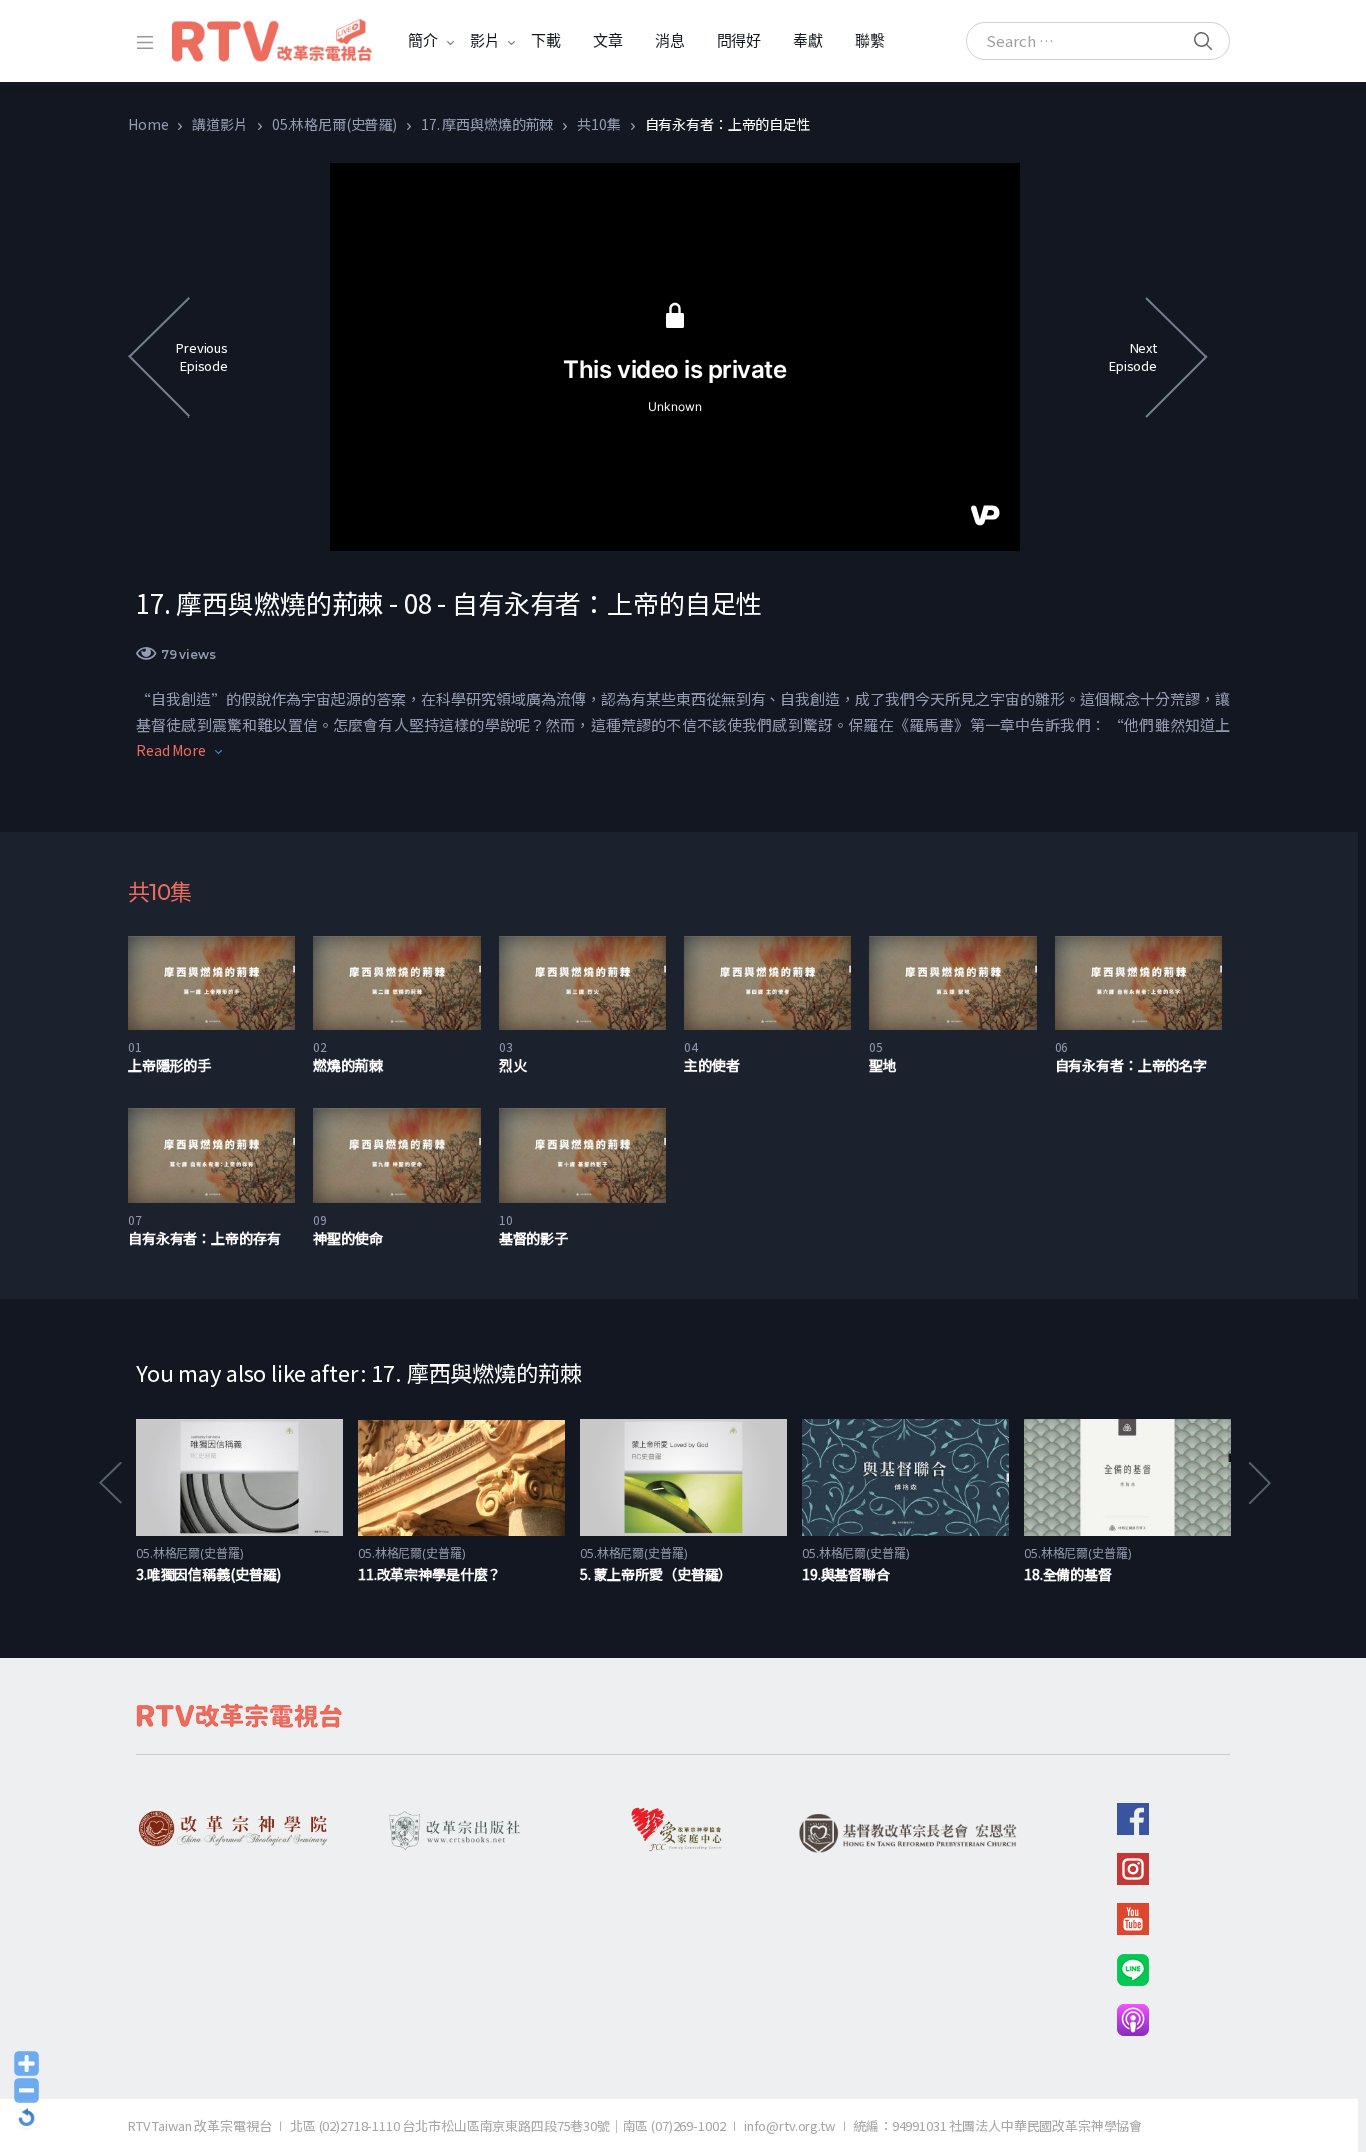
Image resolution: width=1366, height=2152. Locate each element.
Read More (171, 750)
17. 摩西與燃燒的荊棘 (487, 124)
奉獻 (808, 40)
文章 (608, 40)
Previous (109, 1482)
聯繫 (870, 40)
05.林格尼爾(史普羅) (334, 124)
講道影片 (219, 124)
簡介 (423, 40)
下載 (546, 40)
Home (148, 124)
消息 (670, 40)
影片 (485, 40)
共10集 (598, 124)
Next (1258, 1482)
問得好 (739, 40)
